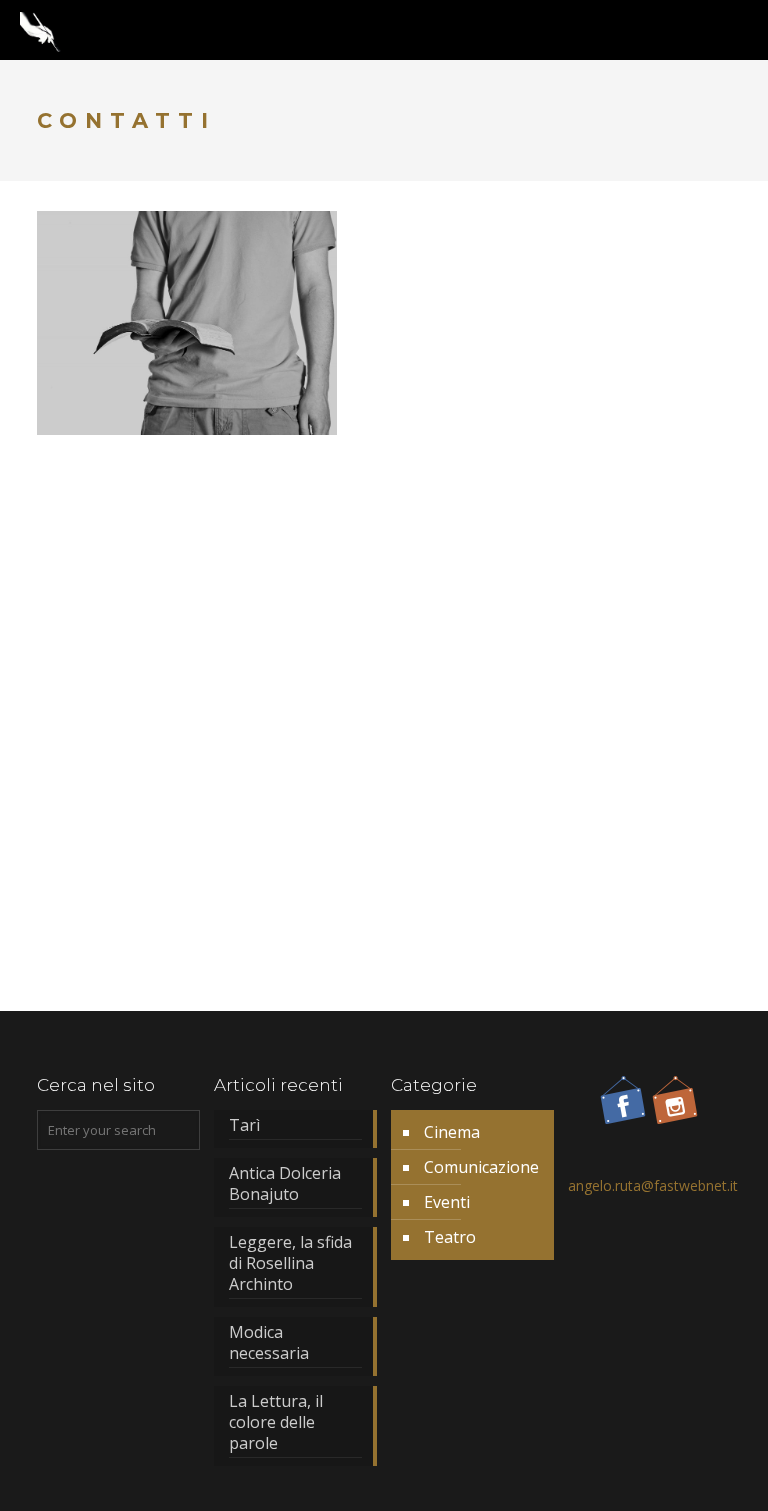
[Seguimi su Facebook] (623, 1108)
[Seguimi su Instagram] (675, 1108)
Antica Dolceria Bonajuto (285, 1184)
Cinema (452, 1132)
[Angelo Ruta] (40, 30)
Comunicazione (481, 1167)
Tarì (244, 1125)
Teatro (450, 1237)
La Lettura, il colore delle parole (276, 1422)
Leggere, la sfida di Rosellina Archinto (290, 1263)
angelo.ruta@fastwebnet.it (653, 1185)
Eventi (447, 1202)
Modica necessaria (269, 1343)
